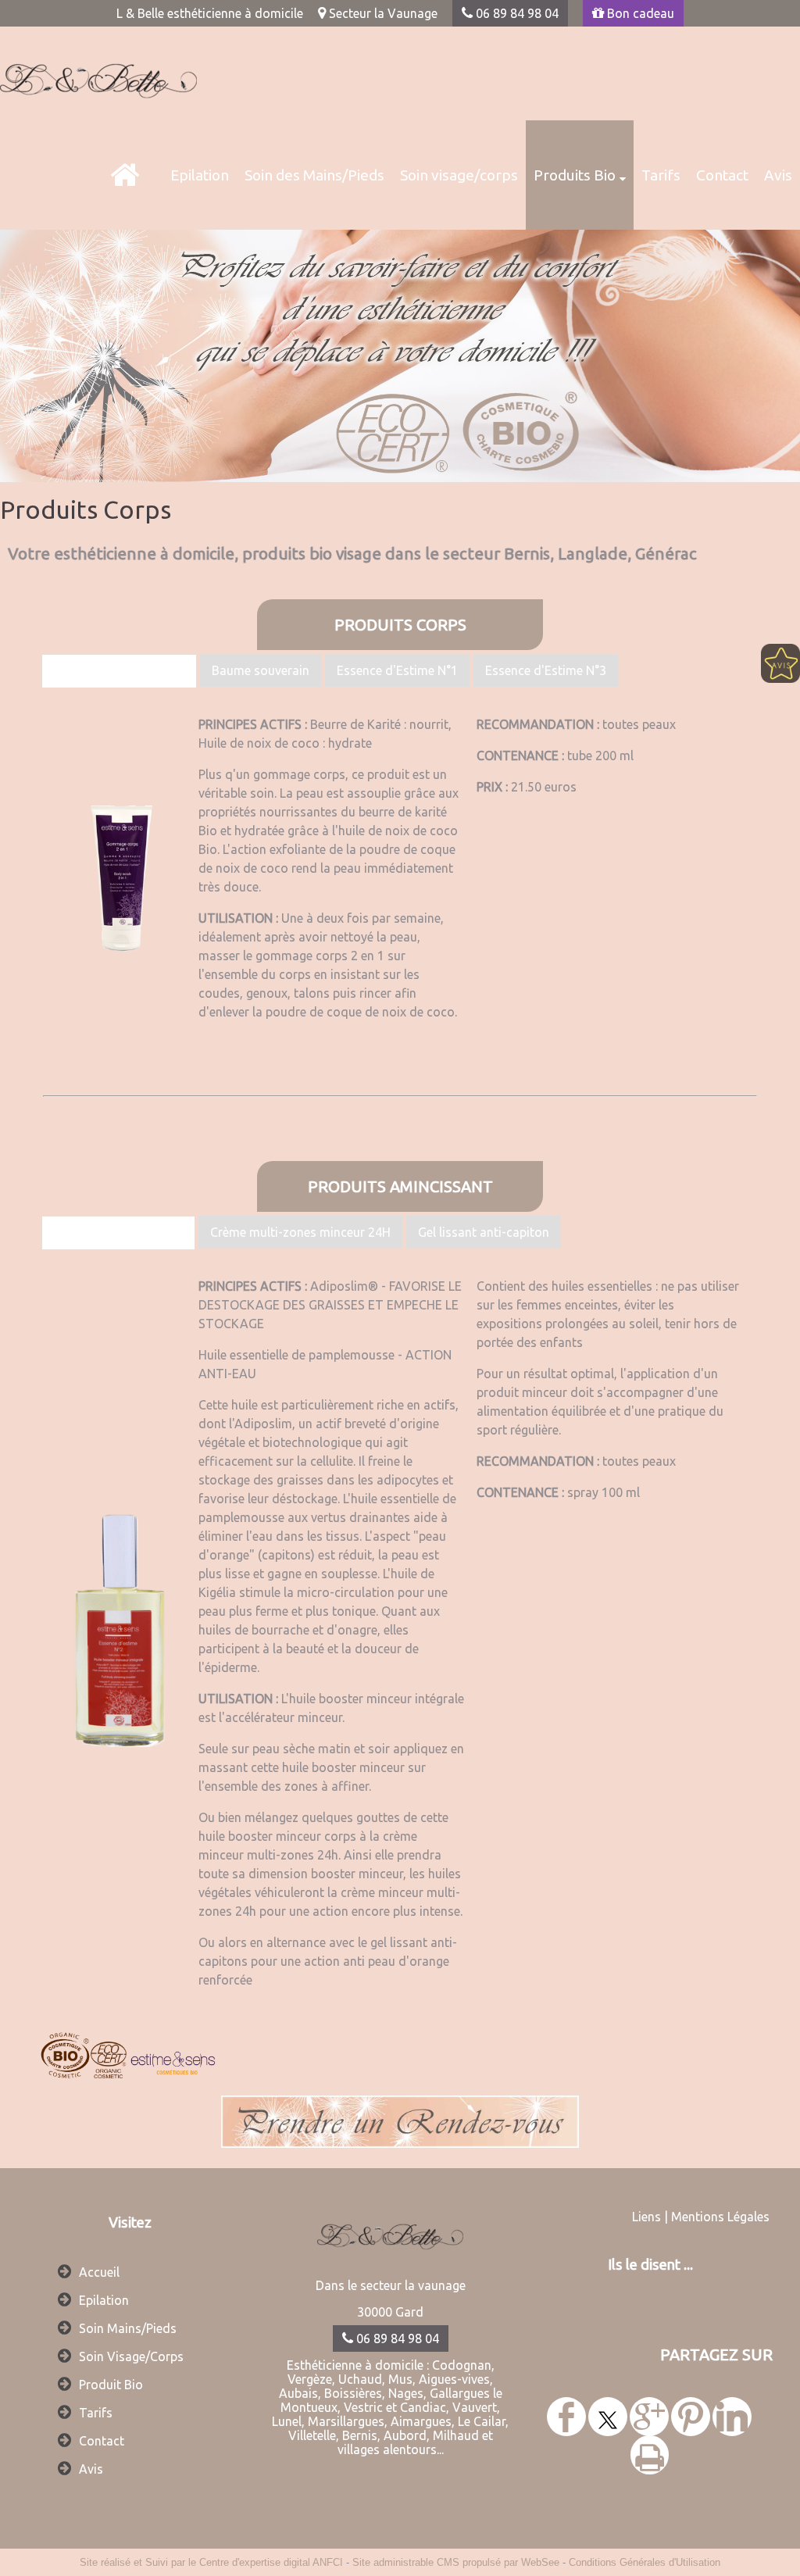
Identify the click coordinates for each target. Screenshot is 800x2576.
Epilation (200, 175)
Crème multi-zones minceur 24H (300, 1232)
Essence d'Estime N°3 (546, 670)
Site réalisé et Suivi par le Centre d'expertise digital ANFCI (211, 2562)
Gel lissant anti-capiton (484, 1232)
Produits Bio (575, 175)
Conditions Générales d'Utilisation (645, 2562)
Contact (722, 175)
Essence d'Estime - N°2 (118, 1233)
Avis (778, 175)
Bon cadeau (639, 13)
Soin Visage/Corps (131, 2356)
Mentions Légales (720, 2217)
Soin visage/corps (459, 175)
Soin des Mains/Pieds (314, 175)
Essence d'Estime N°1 (397, 670)
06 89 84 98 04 (516, 13)
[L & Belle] (125, 175)
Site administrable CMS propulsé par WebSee (456, 2562)
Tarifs (661, 175)
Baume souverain (261, 670)
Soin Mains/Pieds (128, 2328)
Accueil (99, 2272)
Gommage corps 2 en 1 (119, 671)
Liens (646, 2217)
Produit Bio (111, 2385)
